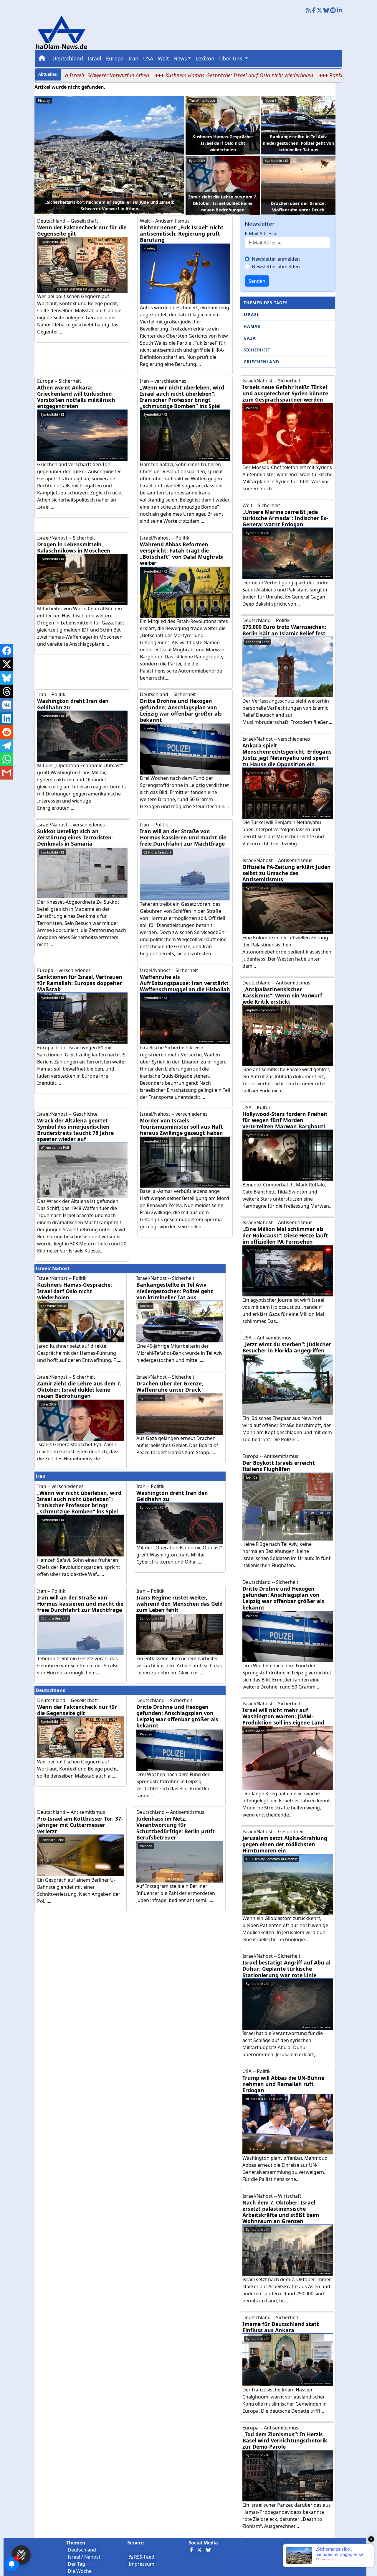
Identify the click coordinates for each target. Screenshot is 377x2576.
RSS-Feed (144, 2557)
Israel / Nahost (84, 2557)
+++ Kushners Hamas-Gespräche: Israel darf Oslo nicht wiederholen (166, 75)
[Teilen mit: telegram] (7, 746)
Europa (115, 58)
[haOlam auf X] (319, 11)
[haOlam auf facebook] (314, 11)
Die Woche (80, 2571)
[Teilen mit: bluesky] (7, 678)
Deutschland (68, 58)
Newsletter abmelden (276, 267)
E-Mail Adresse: (262, 234)
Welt (163, 58)
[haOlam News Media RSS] (309, 11)
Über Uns (231, 58)
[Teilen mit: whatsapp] (7, 759)
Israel (95, 58)
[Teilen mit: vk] (7, 705)
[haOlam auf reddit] (333, 11)
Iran (133, 58)
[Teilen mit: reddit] (7, 732)
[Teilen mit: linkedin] (7, 719)
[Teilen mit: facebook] (7, 651)
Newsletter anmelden (276, 259)
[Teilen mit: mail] (7, 773)
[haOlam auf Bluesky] (326, 11)
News (180, 58)
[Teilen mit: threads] (7, 691)
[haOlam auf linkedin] (339, 11)
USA (148, 58)
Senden (257, 281)
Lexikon (205, 58)
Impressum (142, 2564)
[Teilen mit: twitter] (7, 664)
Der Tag (76, 2564)
